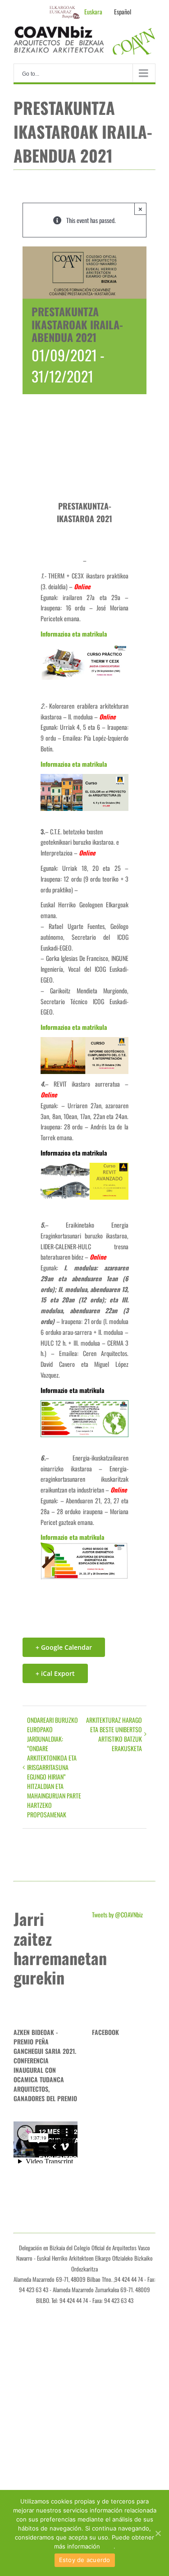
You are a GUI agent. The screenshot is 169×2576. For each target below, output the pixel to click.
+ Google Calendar (64, 1647)
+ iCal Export (55, 1673)
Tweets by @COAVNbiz (117, 1914)
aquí (108, 2546)
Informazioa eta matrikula (74, 634)
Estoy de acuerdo (85, 2560)
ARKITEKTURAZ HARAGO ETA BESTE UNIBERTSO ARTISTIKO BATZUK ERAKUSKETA (114, 1734)
